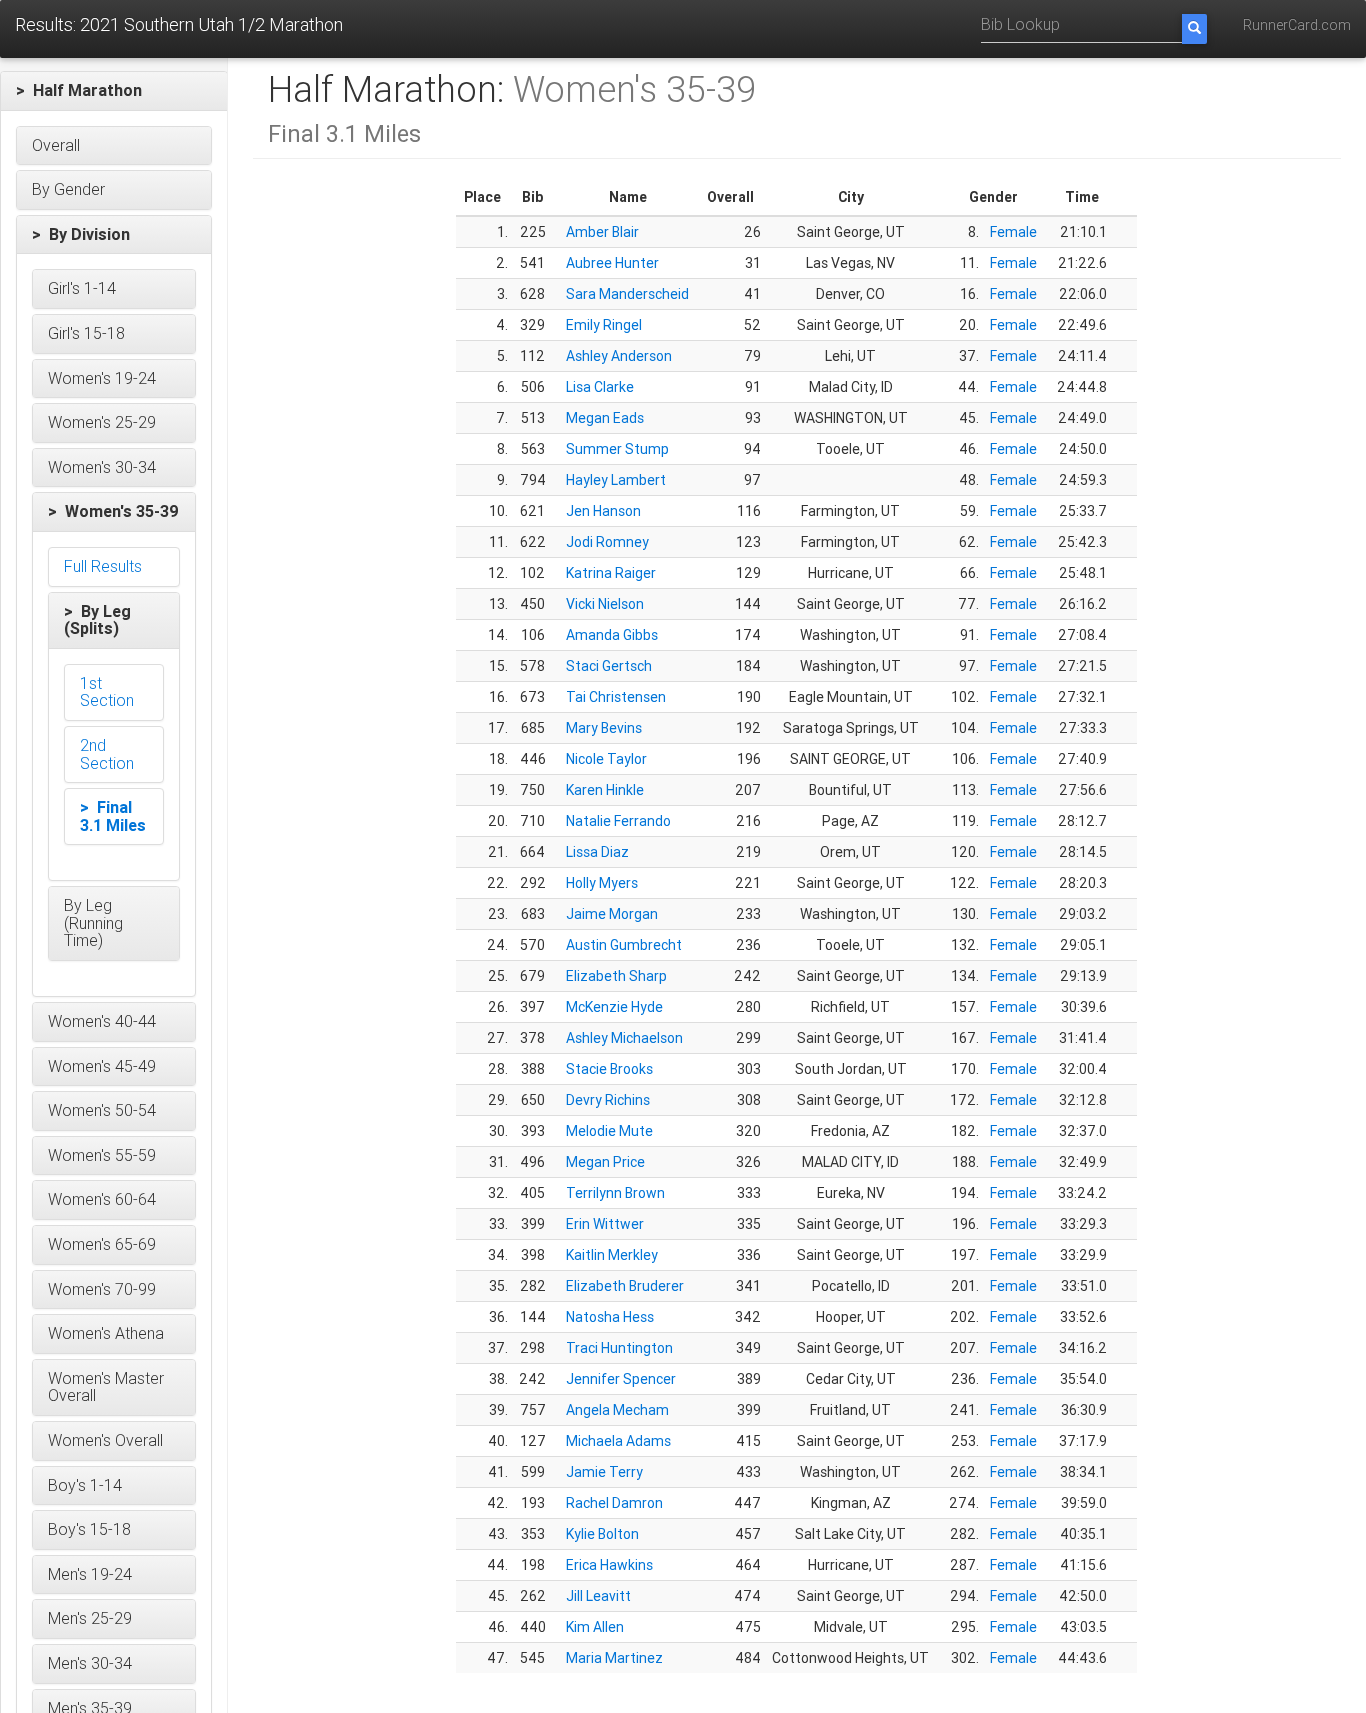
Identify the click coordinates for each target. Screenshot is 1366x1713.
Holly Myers (602, 883)
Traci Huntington (619, 1348)
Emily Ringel (604, 325)
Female (1013, 232)
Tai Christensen (616, 697)
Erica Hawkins (609, 1565)
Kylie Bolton (602, 1534)
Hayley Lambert (616, 480)
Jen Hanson (603, 511)
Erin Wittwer (605, 1224)
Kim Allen (595, 1627)
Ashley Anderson (619, 356)
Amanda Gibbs (612, 635)
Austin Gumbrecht (624, 945)
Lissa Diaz (597, 852)
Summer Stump (617, 449)
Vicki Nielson (605, 604)
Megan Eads (605, 418)
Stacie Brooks (609, 1069)
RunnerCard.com (1297, 25)
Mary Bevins (604, 728)
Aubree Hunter (612, 263)
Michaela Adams (618, 1441)
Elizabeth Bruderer (625, 1286)
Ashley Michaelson (624, 1038)
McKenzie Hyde (614, 1007)
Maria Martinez (614, 1658)
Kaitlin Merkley (612, 1255)
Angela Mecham (617, 1410)
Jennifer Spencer (621, 1379)
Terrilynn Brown (615, 1193)
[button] (114, 91)
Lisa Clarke (600, 387)
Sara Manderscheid (627, 294)
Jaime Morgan (612, 914)
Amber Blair (602, 232)
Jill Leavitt (598, 1596)
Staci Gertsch (609, 666)
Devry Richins (608, 1100)
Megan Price (605, 1162)
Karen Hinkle (605, 790)
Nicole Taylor (606, 759)
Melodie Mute (609, 1131)
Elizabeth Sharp (616, 976)
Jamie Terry (604, 1472)
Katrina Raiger (611, 573)
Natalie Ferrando (618, 821)
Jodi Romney (607, 542)
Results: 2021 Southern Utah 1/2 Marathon (179, 24)
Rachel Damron (614, 1503)
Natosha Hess (610, 1317)
